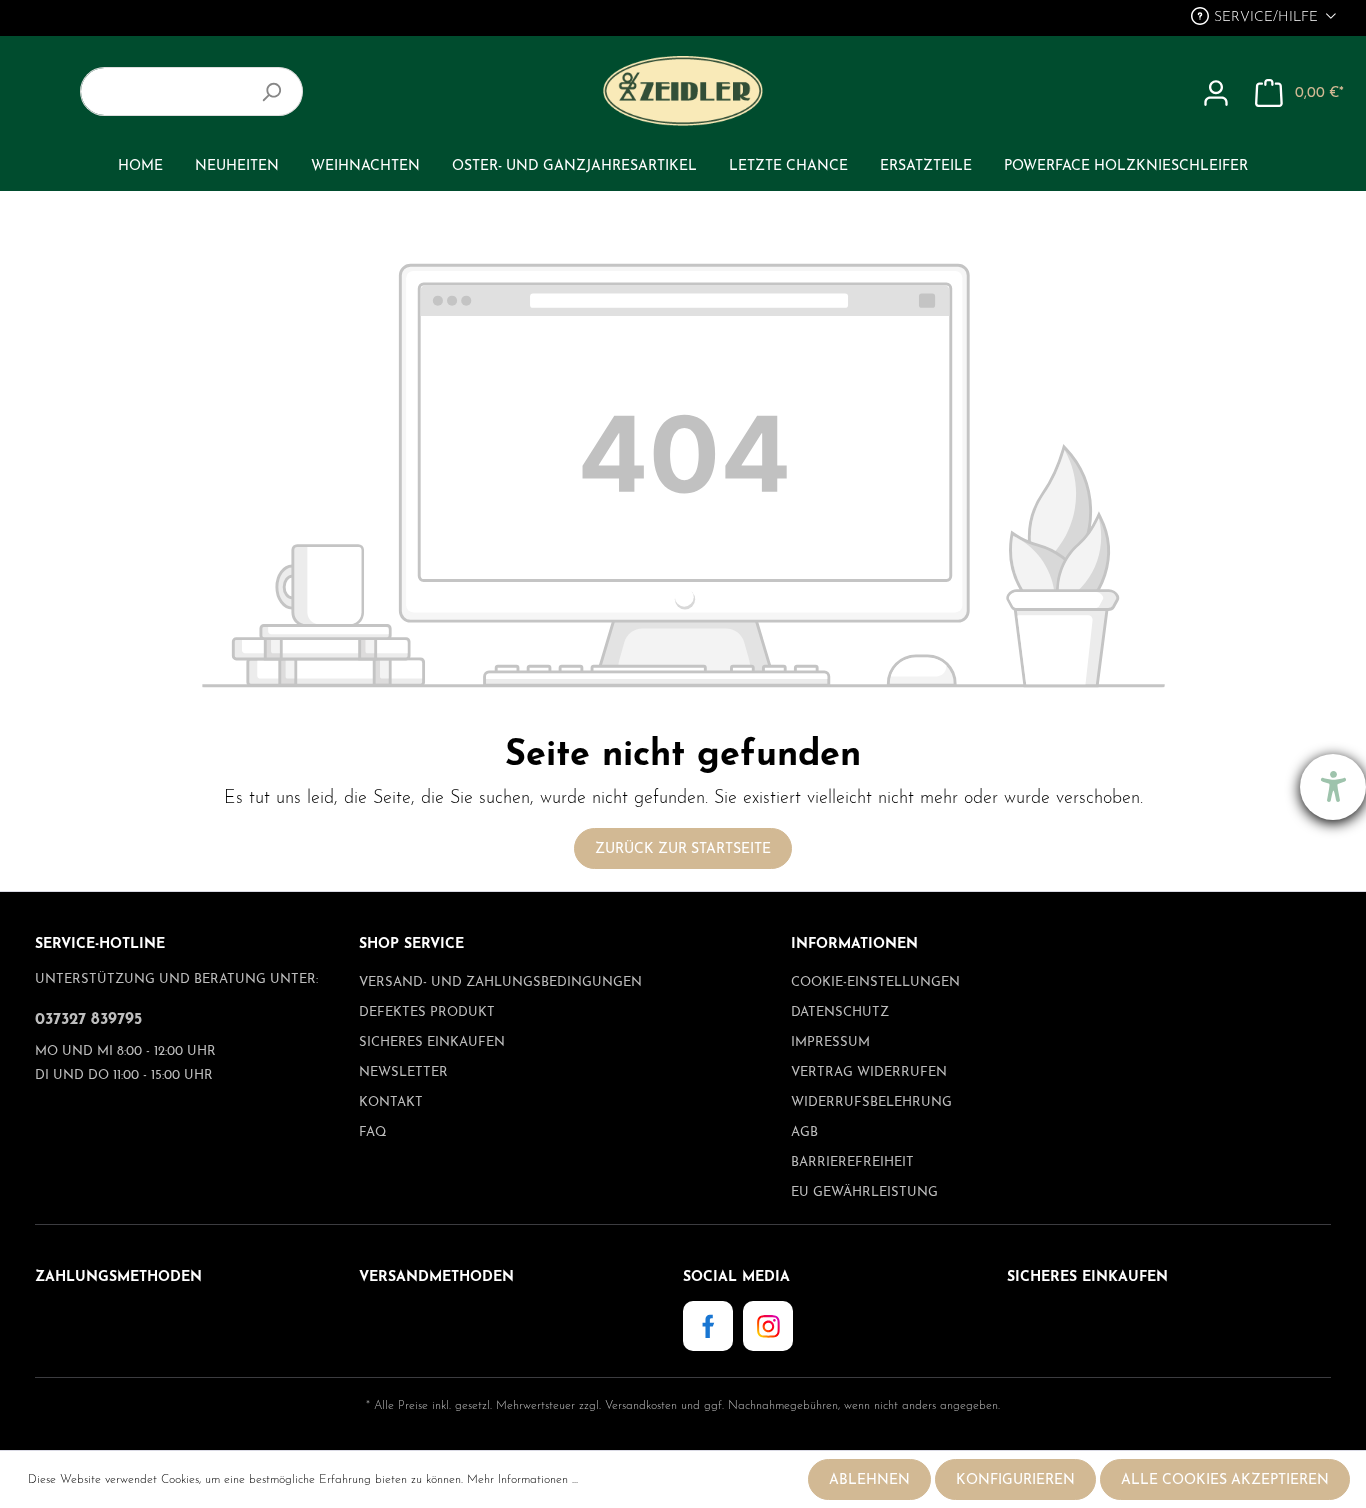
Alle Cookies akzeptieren (1225, 1480)
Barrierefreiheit (852, 1162)
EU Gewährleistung (864, 1192)
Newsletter (403, 1072)
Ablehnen (869, 1480)
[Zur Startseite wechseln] (682, 91)
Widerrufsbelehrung (871, 1102)
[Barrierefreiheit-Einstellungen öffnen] (1333, 787)
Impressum (830, 1042)
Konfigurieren (1015, 1480)
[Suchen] (279, 91)
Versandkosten (641, 1406)
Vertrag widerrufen (869, 1072)
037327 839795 (88, 1020)
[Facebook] (708, 1325)
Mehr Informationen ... (522, 1480)
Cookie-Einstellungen (875, 982)
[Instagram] (768, 1325)
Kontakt (391, 1102)
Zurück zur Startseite (683, 849)
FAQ (373, 1132)
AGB (804, 1132)
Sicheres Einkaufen (432, 1042)
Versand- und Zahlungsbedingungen (500, 982)
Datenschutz (840, 1012)
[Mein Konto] (1216, 94)
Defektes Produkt (427, 1012)
